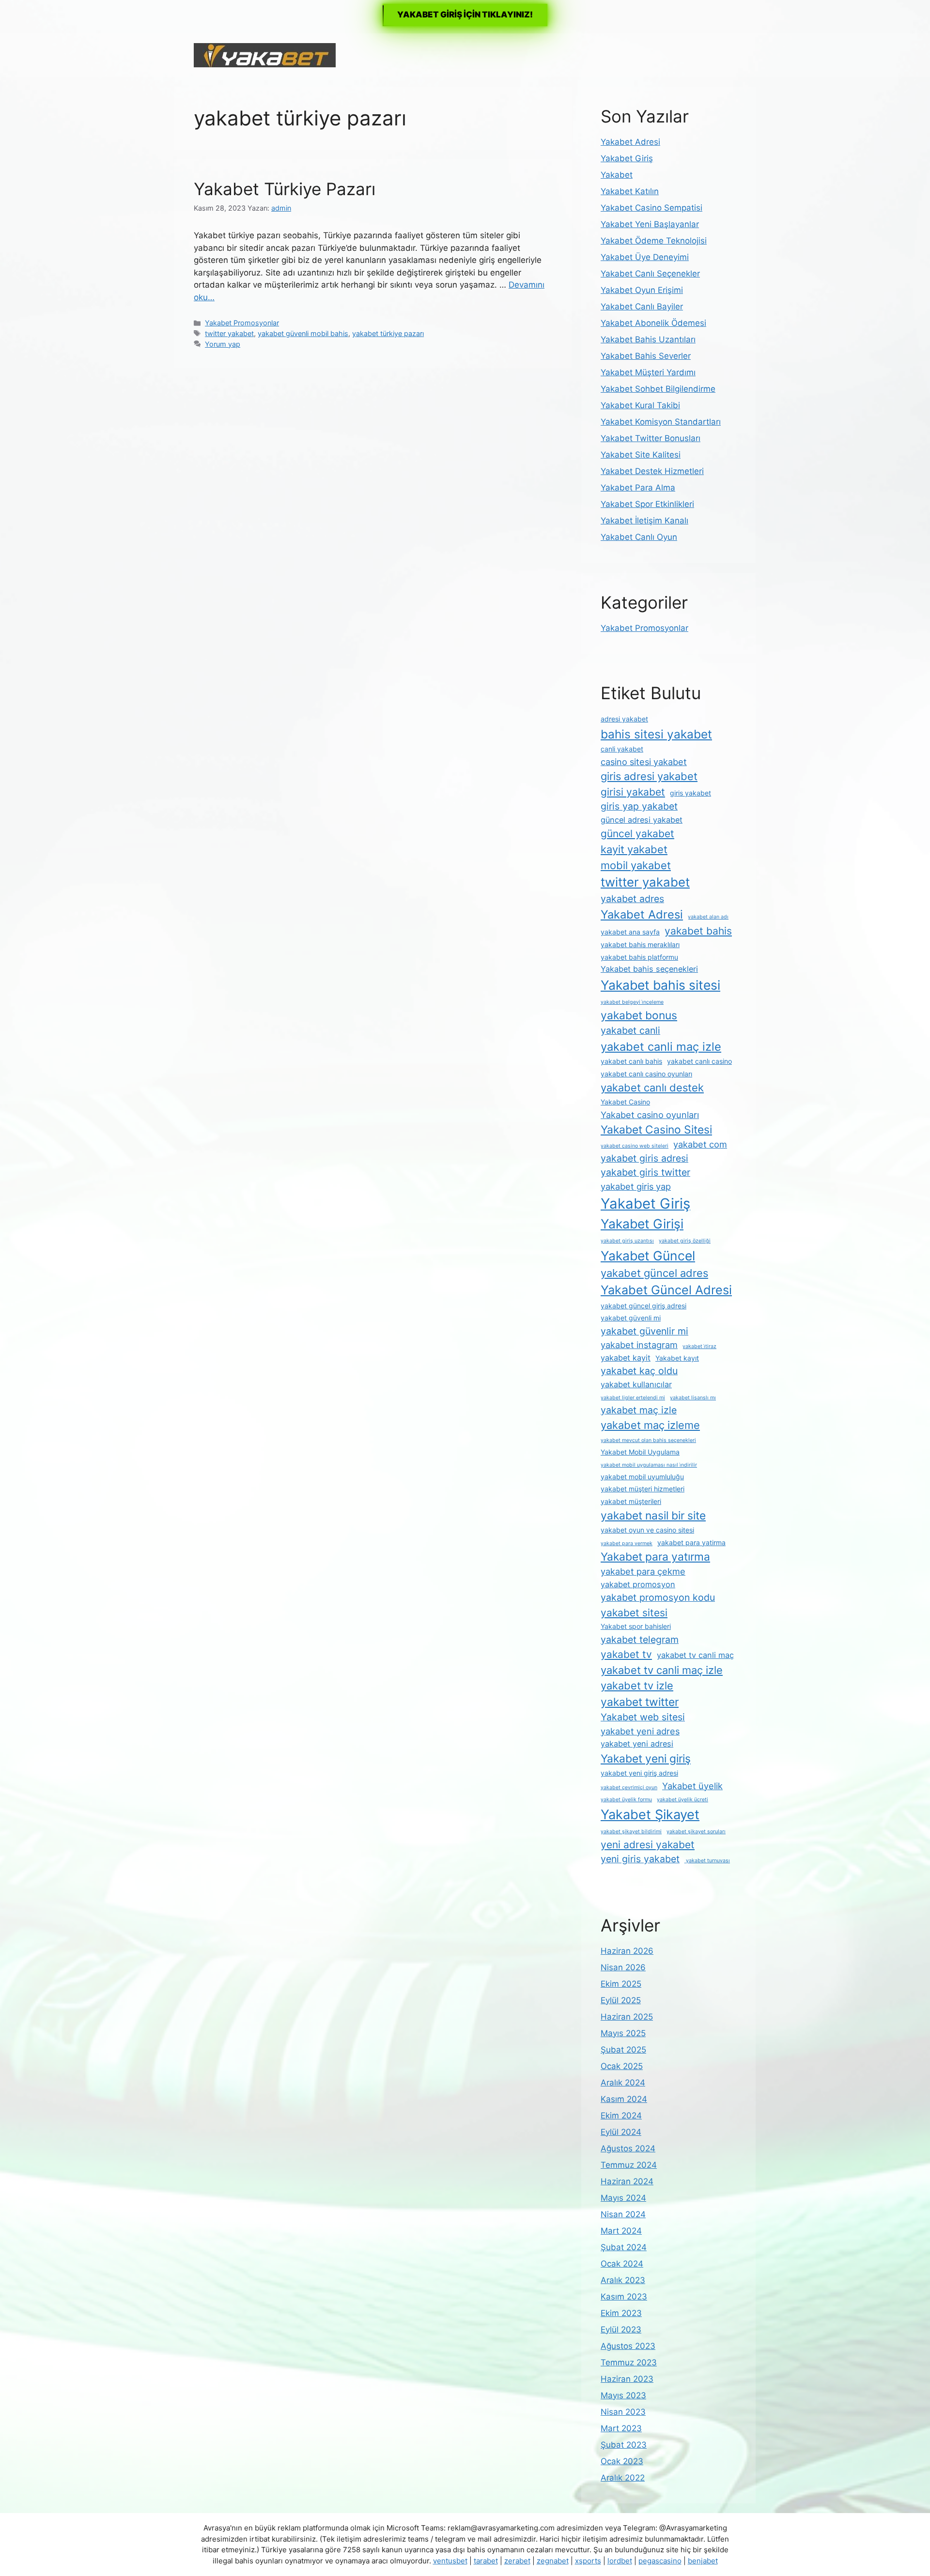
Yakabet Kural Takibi (640, 405)
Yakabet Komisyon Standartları (661, 422)
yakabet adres (632, 899)
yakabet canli (630, 1030)
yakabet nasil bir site (653, 1516)
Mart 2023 (621, 2428)
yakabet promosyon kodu (658, 1597)
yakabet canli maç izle (661, 1047)
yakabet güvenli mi (631, 1318)
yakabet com (700, 1144)
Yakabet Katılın (630, 191)
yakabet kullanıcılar (636, 1384)
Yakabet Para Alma (638, 488)
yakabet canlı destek (652, 1088)
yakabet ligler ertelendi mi (633, 1398)
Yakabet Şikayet (650, 1815)
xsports (588, 2561)
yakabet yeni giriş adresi (639, 1773)
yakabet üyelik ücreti (682, 1800)
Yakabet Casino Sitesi (656, 1130)
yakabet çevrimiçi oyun (629, 1787)
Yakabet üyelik (692, 1786)
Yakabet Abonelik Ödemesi (653, 323)
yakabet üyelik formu (626, 1800)
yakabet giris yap (636, 1186)
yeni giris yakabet (640, 1859)
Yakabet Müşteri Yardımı (648, 372)
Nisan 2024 (623, 2214)
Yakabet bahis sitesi (660, 985)
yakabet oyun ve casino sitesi (647, 1530)
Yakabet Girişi (642, 1224)
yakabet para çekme (643, 1571)
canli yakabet (622, 749)
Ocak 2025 (622, 2066)
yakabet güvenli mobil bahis (303, 333)
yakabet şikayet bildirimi (631, 1832)
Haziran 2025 (627, 2017)
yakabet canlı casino (699, 1061)
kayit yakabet (634, 849)
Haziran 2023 (627, 2379)
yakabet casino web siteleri (635, 1146)
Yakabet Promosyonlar (242, 323)
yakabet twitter (640, 1702)
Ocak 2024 (622, 2264)
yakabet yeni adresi (637, 1744)
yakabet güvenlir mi (644, 1331)
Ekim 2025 (621, 1984)
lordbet (620, 2561)
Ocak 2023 (622, 2461)
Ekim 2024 (621, 2116)
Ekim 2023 (621, 2313)
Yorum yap (223, 344)
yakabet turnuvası (707, 1861)
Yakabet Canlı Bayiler (642, 307)
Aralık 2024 (623, 2083)
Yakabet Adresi (630, 142)
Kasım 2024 (624, 2099)
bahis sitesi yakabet (656, 734)
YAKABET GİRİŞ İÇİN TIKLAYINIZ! (465, 15)
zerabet (517, 2561)
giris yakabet (690, 793)
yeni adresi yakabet (648, 1845)
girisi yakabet (633, 792)
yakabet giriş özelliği (685, 1241)
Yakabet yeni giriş (646, 1759)
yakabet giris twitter (645, 1172)
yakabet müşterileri (631, 1501)
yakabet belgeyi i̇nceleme (632, 1002)
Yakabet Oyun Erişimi (642, 290)
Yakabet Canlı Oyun (639, 537)
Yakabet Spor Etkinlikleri (647, 504)
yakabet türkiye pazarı (388, 333)
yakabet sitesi (634, 1613)
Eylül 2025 (621, 2000)
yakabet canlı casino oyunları (646, 1074)
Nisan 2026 (623, 1967)
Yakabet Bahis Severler (646, 356)
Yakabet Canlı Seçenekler (650, 274)
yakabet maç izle (639, 1410)
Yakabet (617, 175)
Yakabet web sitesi (643, 1717)
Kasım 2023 (624, 2297)
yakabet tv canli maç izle (662, 1670)
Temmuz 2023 (629, 2362)
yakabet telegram (640, 1640)
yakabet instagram (639, 1345)
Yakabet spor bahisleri (636, 1626)
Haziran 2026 (627, 1951)
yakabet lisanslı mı (693, 1398)
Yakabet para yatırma (655, 1557)
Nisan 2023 (623, 2412)
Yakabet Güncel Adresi (666, 1290)
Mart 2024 (621, 2231)
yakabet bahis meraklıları (640, 944)
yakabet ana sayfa (630, 932)
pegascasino (660, 2561)
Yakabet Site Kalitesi (641, 455)
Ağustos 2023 (628, 2346)
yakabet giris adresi (644, 1158)
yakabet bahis (698, 931)
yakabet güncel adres (654, 1273)
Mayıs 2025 (623, 2033)
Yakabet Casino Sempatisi (651, 208)
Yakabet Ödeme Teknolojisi (654, 241)
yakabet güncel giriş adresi (643, 1306)
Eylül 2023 (621, 2330)
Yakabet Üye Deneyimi (645, 257)
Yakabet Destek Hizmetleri (652, 471)
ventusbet (450, 2561)
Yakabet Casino (625, 1102)
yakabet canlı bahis (631, 1061)
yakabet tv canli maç (695, 1655)
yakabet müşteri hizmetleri (643, 1489)
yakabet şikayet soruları (696, 1832)
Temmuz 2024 (629, 2165)
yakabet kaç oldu (639, 1371)
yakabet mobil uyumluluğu (642, 1477)
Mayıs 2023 (623, 2395)
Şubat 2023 (624, 2445)
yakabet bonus (639, 1015)
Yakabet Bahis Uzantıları (648, 339)
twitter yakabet (229, 333)
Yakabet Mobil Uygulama (640, 1452)
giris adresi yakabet (649, 776)
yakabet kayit (626, 1358)
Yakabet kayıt (677, 1358)
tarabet (486, 2561)
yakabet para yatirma (691, 1542)
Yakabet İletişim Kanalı (644, 521)
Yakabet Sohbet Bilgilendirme (658, 389)
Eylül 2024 (621, 2132)
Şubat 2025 (623, 2050)
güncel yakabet (637, 834)
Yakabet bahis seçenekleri (649, 969)
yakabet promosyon (638, 1584)
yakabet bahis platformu (639, 957)
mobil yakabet (636, 865)
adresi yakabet (624, 719)
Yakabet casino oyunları (650, 1115)
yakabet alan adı (708, 917)
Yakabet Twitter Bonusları (651, 438)
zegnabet (553, 2561)
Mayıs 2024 (623, 2198)
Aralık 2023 (623, 2280)
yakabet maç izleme (650, 1425)
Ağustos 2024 (628, 2148)
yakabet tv (626, 1654)
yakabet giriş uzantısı (627, 1241)
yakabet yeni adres (640, 1731)
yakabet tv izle (637, 1686)
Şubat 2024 (624, 2247)
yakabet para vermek (627, 1543)
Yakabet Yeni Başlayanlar (650, 224)
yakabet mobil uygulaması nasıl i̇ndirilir (649, 1465)
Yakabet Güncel (648, 1256)
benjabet (703, 2561)
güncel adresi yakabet (642, 820)
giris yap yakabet (639, 806)
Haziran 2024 (627, 2181)
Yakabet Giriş (627, 158)
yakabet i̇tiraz (699, 1346)
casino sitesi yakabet (644, 762)
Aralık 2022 (623, 2478)
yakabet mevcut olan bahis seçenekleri (648, 1440)
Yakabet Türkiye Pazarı (285, 189)
